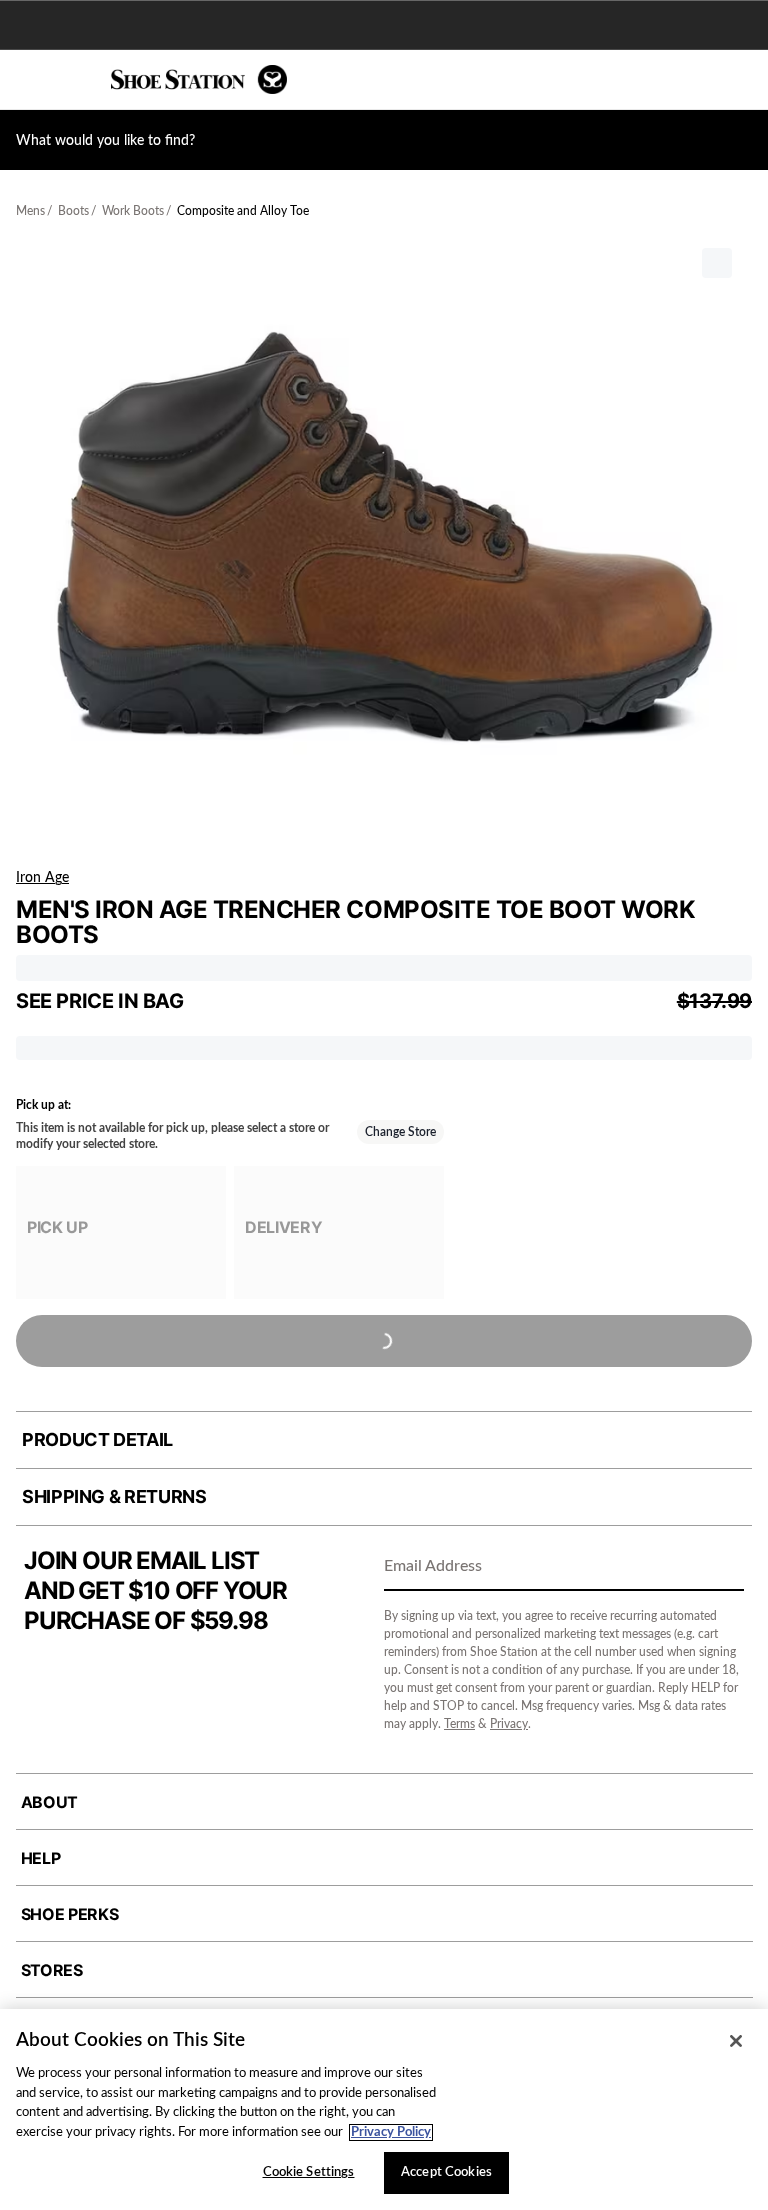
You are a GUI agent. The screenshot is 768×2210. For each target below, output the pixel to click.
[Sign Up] (722, 1568)
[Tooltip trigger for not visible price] (193, 995)
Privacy (509, 1724)
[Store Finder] (77, 80)
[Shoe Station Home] (199, 79)
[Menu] (30, 80)
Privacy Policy (391, 2132)
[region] (384, 2109)
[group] (121, 1232)
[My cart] (742, 80)
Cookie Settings (309, 2172)
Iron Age (42, 878)
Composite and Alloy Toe (243, 211)
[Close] (736, 2041)
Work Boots (133, 211)
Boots (73, 211)
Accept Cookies (446, 2172)
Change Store (400, 1132)
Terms (459, 1724)
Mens (30, 211)
